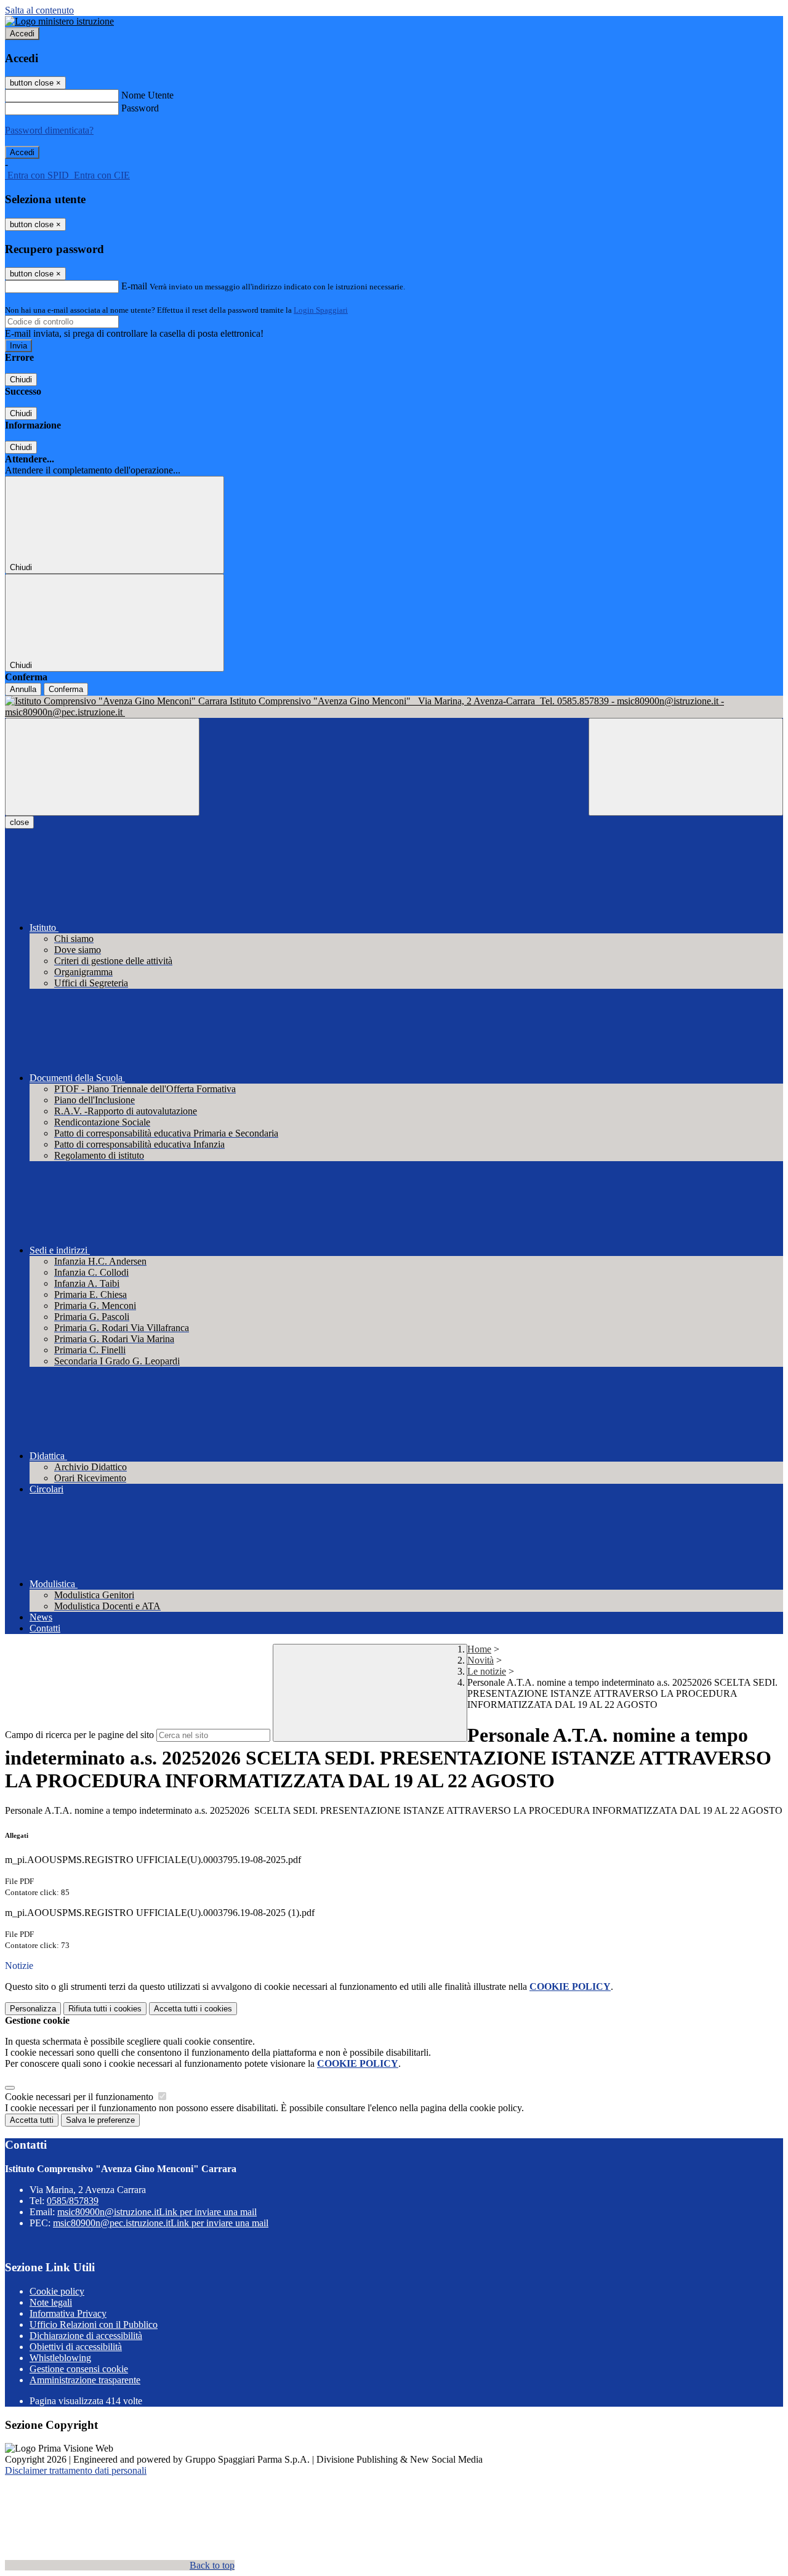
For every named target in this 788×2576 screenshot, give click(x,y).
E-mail (134, 286)
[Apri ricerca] (686, 767)
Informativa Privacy (68, 2313)
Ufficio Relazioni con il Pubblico (94, 2324)
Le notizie (487, 1671)
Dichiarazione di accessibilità (86, 2336)
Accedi (22, 34)
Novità (480, 1660)
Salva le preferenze (100, 2120)
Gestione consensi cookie (79, 2369)
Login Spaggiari (321, 310)
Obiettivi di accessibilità (76, 2347)
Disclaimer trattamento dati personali (76, 2470)
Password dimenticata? (49, 130)
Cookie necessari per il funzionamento (80, 2097)
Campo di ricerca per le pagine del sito (79, 1735)
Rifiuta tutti (105, 2009)
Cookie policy (57, 2291)
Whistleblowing (60, 2358)
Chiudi (21, 380)
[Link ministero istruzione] (59, 21)
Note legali (51, 2302)
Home (479, 1649)
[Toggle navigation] (102, 767)
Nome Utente (147, 95)
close (19, 822)
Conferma (66, 689)
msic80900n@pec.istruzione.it (161, 2223)
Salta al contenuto (39, 10)
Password (140, 108)
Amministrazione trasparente (85, 2380)
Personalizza (33, 2009)
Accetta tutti (193, 2009)
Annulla (23, 689)
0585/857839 (73, 2201)
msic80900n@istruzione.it (157, 2212)
